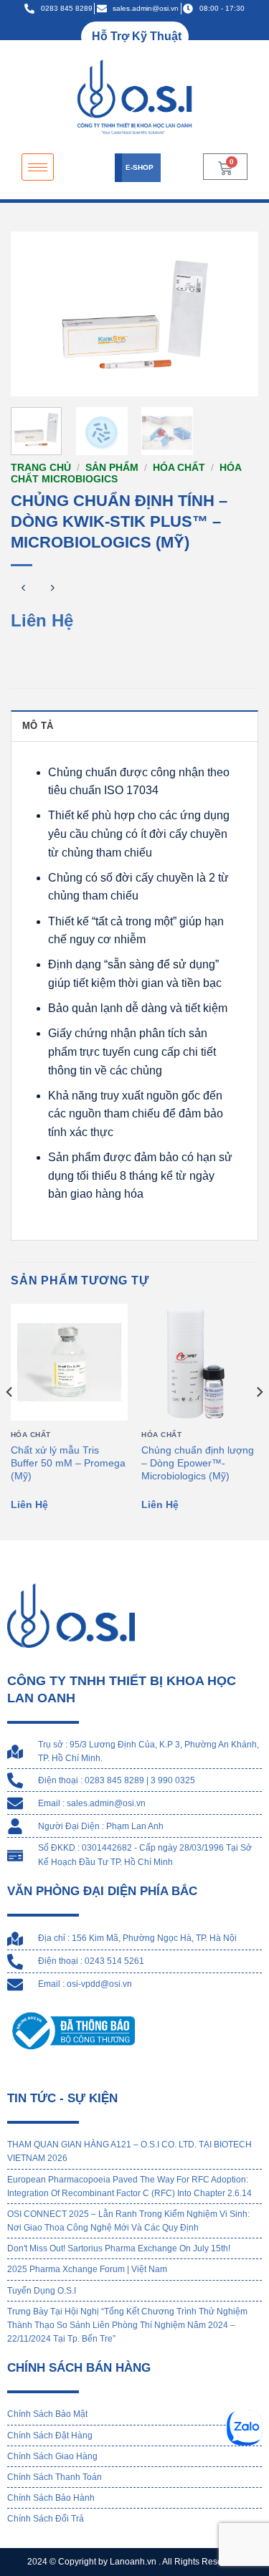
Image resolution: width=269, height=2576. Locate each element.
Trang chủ (41, 468)
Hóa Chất (179, 468)
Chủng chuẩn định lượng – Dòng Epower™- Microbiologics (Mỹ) (198, 1463)
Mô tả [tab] (38, 726)
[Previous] (34, 314)
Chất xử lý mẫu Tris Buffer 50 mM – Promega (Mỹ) (68, 1463)
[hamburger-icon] (38, 167)
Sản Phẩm (112, 468)
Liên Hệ (42, 620)
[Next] (235, 314)
